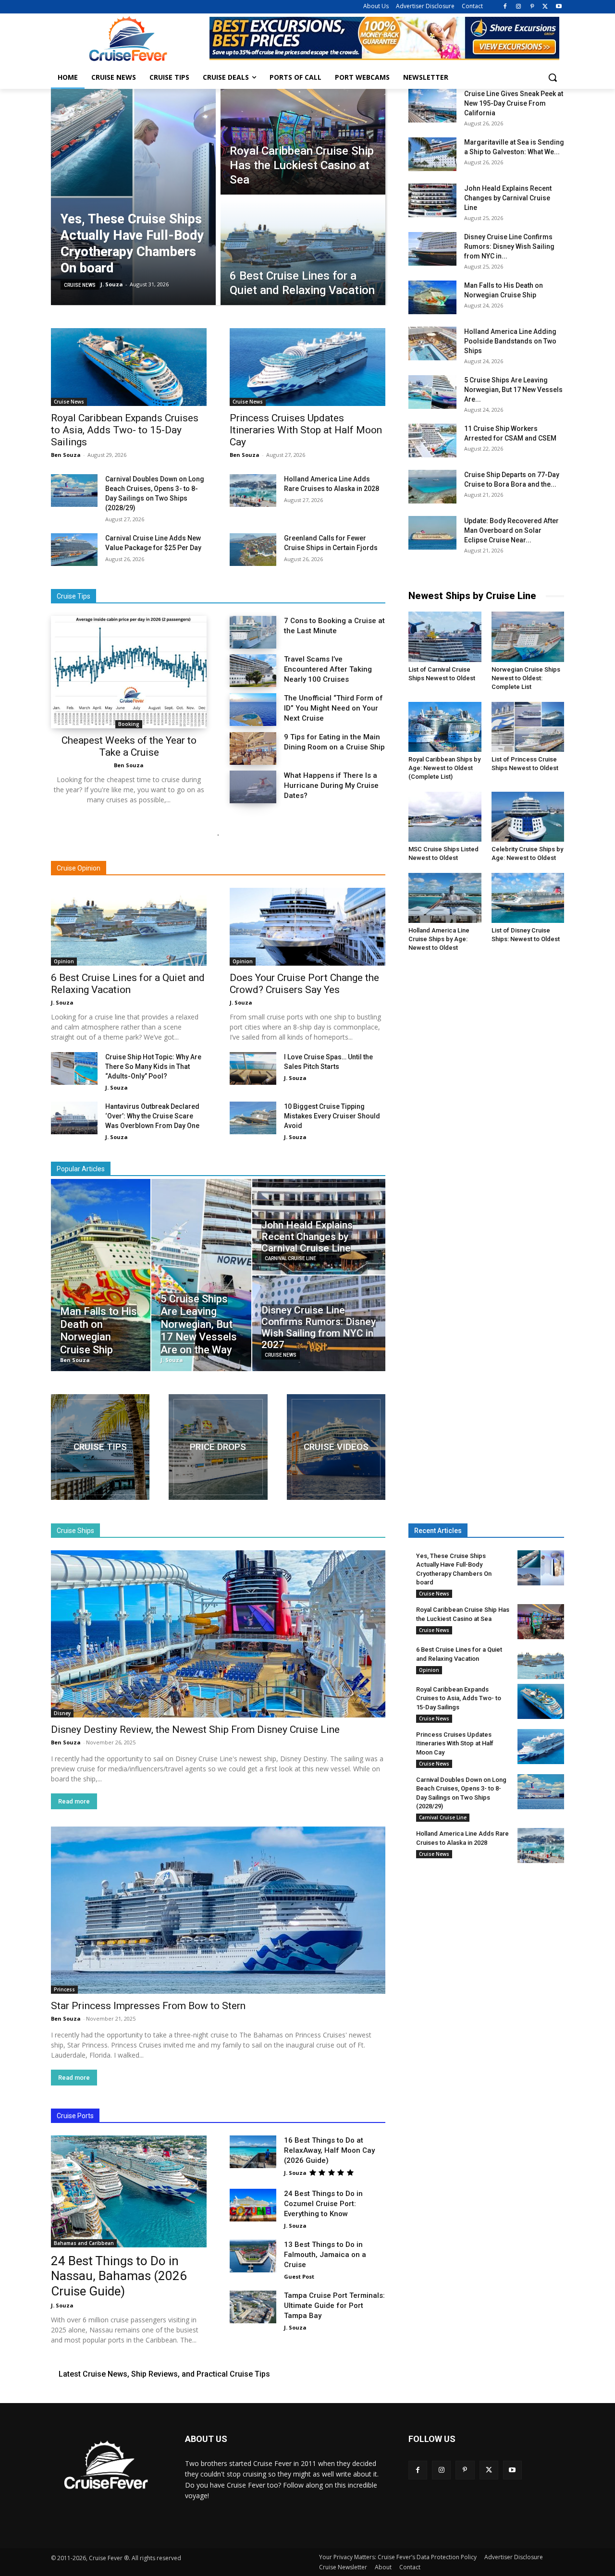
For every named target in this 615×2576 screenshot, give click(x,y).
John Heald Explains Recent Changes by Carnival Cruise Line (508, 198)
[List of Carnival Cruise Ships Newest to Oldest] (445, 637)
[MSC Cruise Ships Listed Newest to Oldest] (445, 817)
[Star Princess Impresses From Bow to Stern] (218, 1910)
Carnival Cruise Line (290, 1258)
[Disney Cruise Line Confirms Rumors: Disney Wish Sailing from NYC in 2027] (432, 249)
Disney (62, 1713)
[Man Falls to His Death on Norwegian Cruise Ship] (432, 297)
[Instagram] (519, 7)
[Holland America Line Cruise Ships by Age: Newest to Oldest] (445, 898)
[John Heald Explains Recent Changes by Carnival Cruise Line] (432, 200)
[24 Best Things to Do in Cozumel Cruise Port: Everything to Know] (253, 2205)
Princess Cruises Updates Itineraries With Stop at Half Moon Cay (306, 430)
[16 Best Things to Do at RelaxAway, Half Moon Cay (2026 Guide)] (253, 2152)
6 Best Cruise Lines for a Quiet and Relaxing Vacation (128, 984)
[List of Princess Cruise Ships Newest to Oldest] (528, 727)
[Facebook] (505, 7)
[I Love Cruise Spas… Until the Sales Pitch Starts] (253, 1068)
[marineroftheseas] (218, 1447)
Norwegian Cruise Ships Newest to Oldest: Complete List (526, 678)
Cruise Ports (75, 2116)
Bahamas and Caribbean (84, 2243)
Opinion (64, 961)
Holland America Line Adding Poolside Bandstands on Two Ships (510, 341)
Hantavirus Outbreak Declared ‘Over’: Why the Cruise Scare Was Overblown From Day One (152, 1116)
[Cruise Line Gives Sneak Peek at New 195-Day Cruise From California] (432, 106)
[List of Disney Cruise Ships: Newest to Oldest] (528, 898)
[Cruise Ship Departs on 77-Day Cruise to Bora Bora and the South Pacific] (432, 487)
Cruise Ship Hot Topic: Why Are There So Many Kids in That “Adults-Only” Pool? (153, 1067)
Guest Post (299, 2276)
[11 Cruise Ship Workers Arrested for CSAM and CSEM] (432, 441)
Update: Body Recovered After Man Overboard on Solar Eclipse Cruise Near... (511, 530)
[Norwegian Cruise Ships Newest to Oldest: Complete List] (528, 637)
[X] (545, 7)
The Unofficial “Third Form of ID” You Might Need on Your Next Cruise (333, 708)
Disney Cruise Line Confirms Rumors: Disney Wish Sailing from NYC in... (509, 246)
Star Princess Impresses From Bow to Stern (148, 2006)
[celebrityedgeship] (336, 1447)
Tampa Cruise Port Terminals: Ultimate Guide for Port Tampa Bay (334, 2306)
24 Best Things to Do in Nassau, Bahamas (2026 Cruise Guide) (119, 2276)
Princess (64, 1989)
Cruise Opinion (79, 868)
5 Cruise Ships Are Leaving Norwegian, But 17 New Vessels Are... (513, 390)
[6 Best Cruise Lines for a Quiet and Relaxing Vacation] (303, 252)
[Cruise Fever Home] (128, 39)
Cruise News (80, 285)
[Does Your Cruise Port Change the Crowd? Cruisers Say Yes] (307, 927)
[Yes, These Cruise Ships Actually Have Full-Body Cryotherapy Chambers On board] (133, 197)
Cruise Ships (75, 1531)
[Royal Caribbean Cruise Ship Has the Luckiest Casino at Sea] (303, 142)
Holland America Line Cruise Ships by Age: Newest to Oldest (439, 939)
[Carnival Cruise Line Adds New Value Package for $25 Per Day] (74, 550)
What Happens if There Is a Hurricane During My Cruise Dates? (331, 785)
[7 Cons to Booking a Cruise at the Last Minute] (253, 632)
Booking (129, 724)
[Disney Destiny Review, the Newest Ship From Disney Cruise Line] (218, 1634)
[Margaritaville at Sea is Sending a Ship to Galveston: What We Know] (432, 154)
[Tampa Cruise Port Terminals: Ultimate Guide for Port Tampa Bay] (253, 2307)
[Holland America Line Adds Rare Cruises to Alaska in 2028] (253, 491)
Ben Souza (66, 455)
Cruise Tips (74, 596)
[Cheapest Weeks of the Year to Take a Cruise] (129, 672)
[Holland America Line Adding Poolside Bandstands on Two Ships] (432, 343)
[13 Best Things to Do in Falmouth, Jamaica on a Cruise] (253, 2256)
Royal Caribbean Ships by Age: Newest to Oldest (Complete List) (444, 768)
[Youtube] (559, 7)
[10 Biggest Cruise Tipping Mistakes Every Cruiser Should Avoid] (253, 1118)
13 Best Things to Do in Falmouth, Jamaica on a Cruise (325, 2255)
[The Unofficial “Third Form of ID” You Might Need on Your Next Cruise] (253, 710)
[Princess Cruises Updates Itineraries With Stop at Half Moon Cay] (307, 367)
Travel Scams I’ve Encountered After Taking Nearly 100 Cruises (328, 669)
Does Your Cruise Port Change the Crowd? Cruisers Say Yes (304, 984)
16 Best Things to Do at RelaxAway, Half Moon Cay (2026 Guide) (329, 2150)
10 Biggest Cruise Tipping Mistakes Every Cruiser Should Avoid (332, 1116)
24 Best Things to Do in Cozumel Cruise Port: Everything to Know (323, 2204)
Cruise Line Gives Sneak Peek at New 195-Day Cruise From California (514, 103)
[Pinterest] (532, 7)
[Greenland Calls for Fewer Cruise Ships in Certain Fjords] (253, 550)
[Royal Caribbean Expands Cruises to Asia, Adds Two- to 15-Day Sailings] (129, 367)
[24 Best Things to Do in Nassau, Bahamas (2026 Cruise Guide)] (129, 2191)
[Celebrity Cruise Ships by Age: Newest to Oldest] (528, 817)
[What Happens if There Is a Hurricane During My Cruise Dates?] (253, 787)
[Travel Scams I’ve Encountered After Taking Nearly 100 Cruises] (253, 671)
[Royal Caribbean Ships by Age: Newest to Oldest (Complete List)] (445, 727)
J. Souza (62, 1002)
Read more (74, 1801)
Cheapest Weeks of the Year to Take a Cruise (129, 746)
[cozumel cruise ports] (100, 1447)
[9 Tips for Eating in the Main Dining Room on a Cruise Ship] (253, 748)
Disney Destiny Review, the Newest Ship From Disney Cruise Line (195, 1730)
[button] (553, 77)
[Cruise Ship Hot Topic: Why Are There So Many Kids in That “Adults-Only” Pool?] (74, 1068)
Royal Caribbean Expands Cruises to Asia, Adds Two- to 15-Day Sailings (125, 430)
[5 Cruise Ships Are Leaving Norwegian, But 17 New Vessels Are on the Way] (432, 392)
